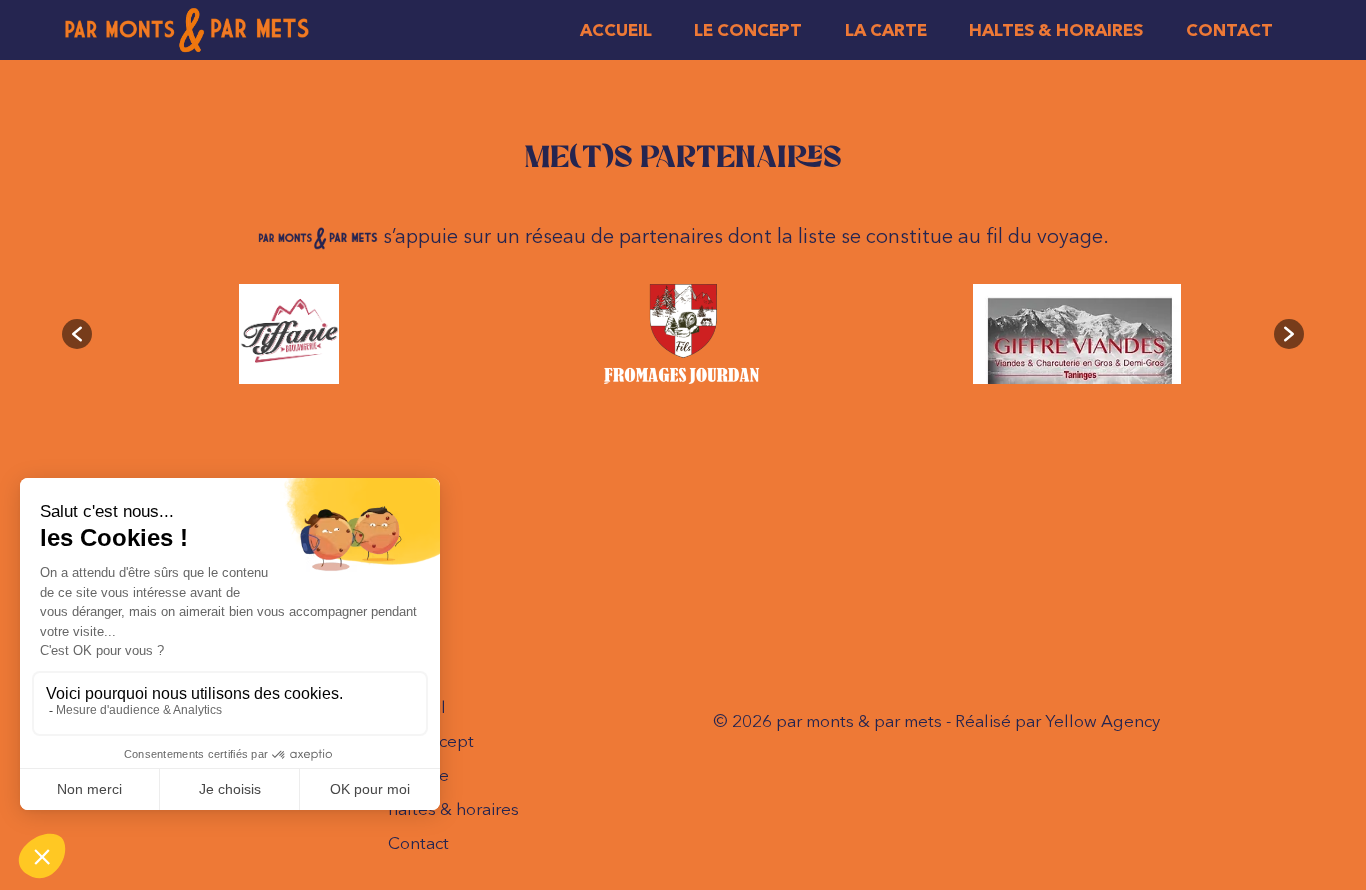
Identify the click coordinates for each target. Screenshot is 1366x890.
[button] (77, 334)
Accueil (616, 29)
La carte (886, 29)
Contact (1229, 29)
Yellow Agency (1102, 720)
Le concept (748, 29)
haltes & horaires (1056, 29)
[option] (289, 334)
